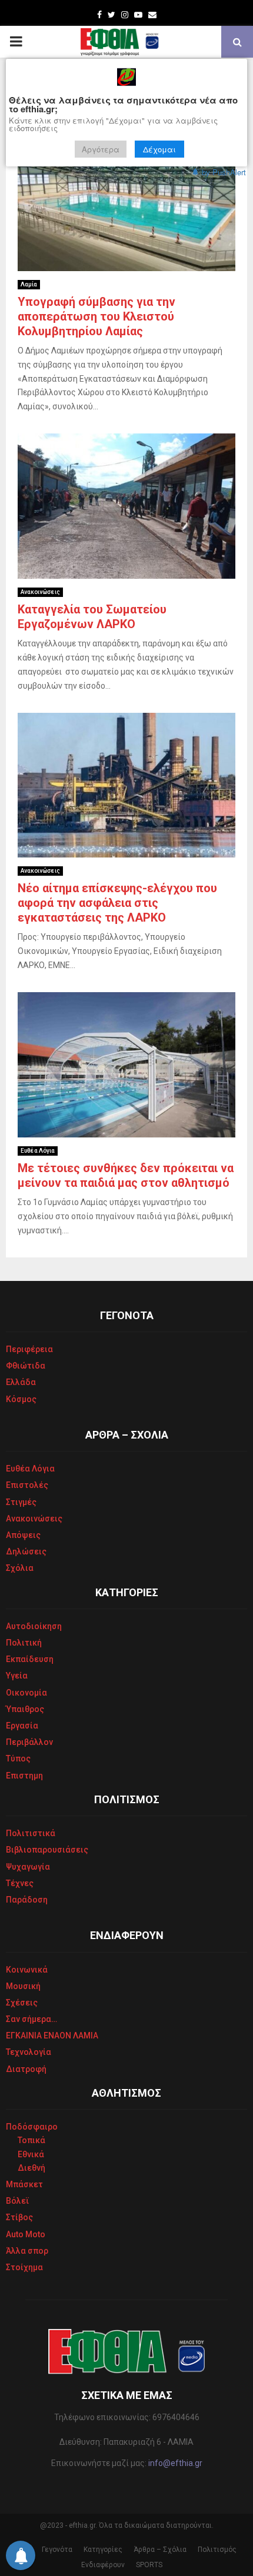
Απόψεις (23, 1535)
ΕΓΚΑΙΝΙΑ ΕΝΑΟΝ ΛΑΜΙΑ (52, 2036)
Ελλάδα (21, 1382)
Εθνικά (31, 2154)
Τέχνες (20, 1883)
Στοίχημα (24, 2267)
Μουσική (23, 1986)
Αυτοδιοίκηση (34, 1626)
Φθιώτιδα (26, 1366)
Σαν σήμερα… (31, 2019)
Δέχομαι (159, 149)
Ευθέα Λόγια (38, 1151)
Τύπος (18, 1759)
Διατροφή (26, 2069)
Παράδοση (27, 1900)
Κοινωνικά (27, 1970)
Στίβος (19, 2217)
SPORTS (149, 2565)
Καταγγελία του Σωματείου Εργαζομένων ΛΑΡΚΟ (92, 617)
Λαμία (29, 284)
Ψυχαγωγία (28, 1867)
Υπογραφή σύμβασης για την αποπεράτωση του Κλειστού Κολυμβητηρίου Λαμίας (96, 316)
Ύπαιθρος (25, 1709)
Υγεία (17, 1676)
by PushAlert (224, 172)
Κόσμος (21, 1399)
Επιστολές (27, 1485)
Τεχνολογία (29, 2052)
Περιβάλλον (29, 1742)
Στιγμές (21, 1502)
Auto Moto (26, 2234)
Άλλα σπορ (27, 2251)
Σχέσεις (22, 2003)
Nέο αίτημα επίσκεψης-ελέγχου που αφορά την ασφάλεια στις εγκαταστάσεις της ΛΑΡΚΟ (117, 903)
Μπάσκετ (24, 2184)
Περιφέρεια (29, 1349)
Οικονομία (26, 1693)
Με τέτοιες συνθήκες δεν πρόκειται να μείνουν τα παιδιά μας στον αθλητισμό (126, 1175)
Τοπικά (31, 2140)
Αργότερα (101, 149)
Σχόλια (20, 1568)
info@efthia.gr (175, 2463)
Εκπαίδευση (30, 1659)
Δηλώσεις (26, 1551)
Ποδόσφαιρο (32, 2127)
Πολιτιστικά (31, 1833)
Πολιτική (24, 1643)
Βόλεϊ (18, 2201)
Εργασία (22, 1726)
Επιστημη (24, 1776)
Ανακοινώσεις (40, 592)
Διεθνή (31, 2168)
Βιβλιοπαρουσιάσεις (47, 1850)
